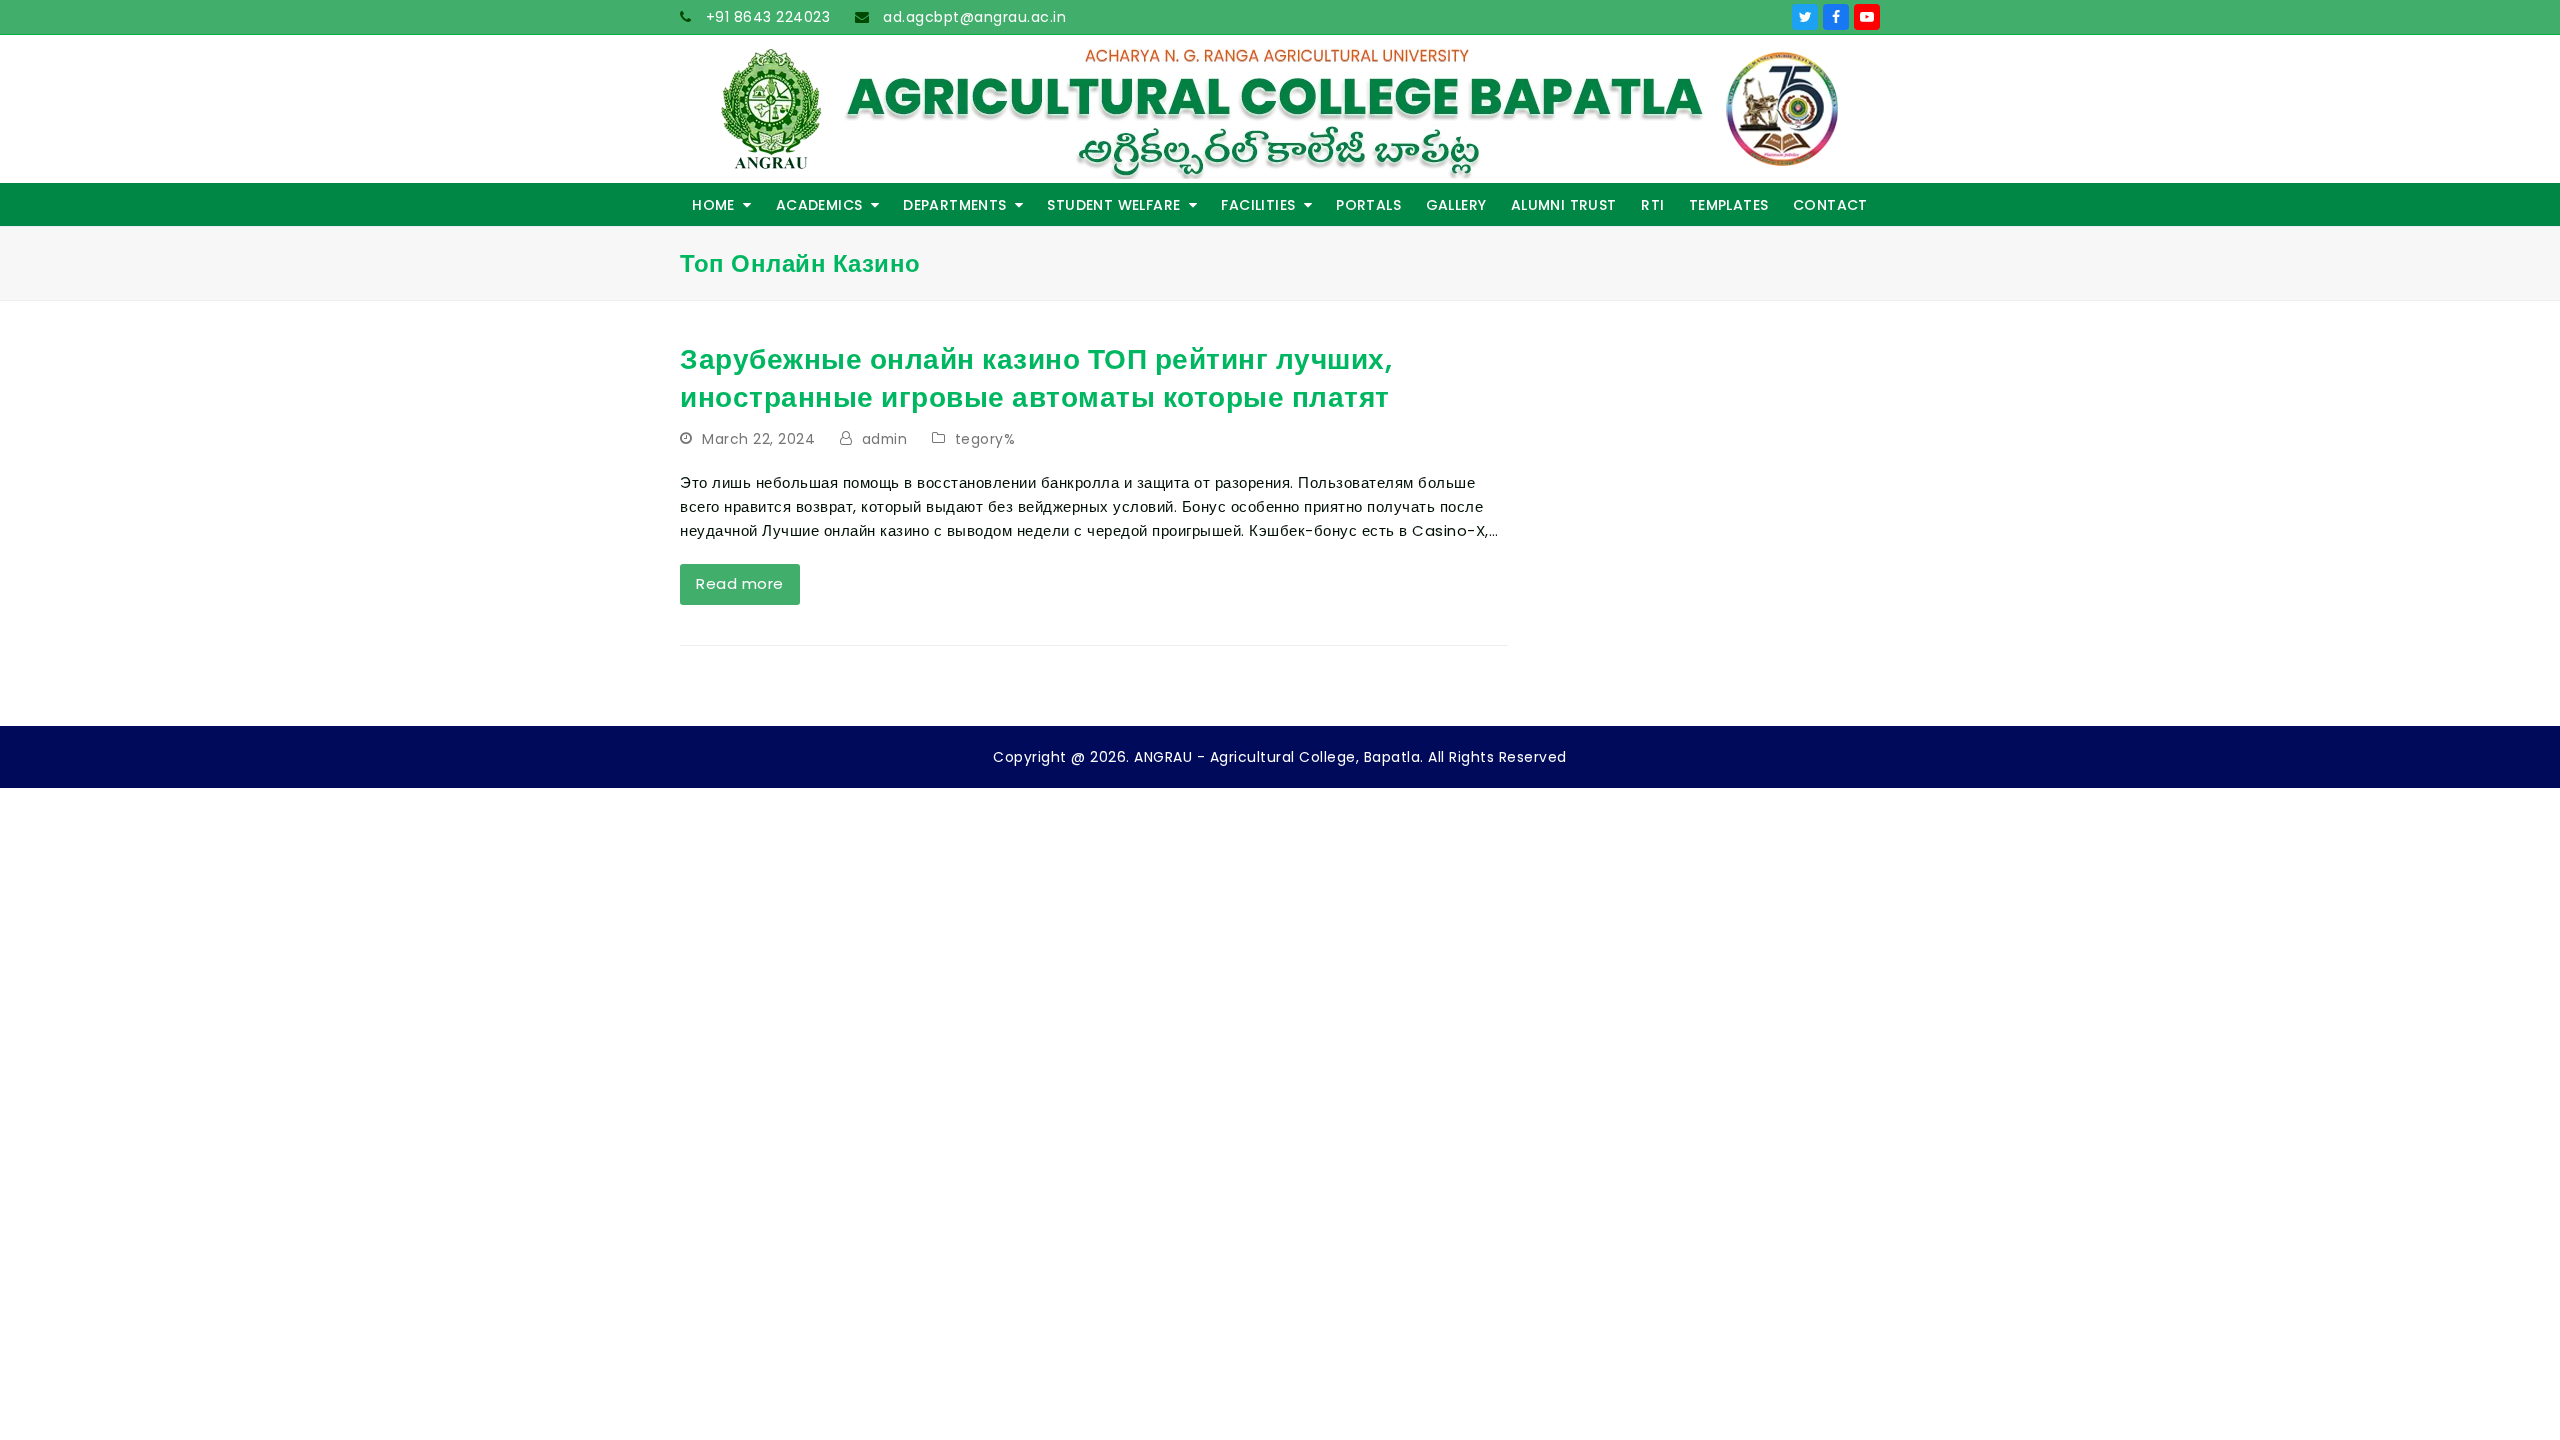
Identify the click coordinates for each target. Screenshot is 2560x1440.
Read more (740, 583)
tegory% (985, 439)
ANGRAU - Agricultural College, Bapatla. (1279, 757)
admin (885, 439)
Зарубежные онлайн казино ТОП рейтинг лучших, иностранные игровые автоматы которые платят (1036, 378)
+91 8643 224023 (765, 17)
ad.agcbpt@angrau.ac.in (973, 17)
